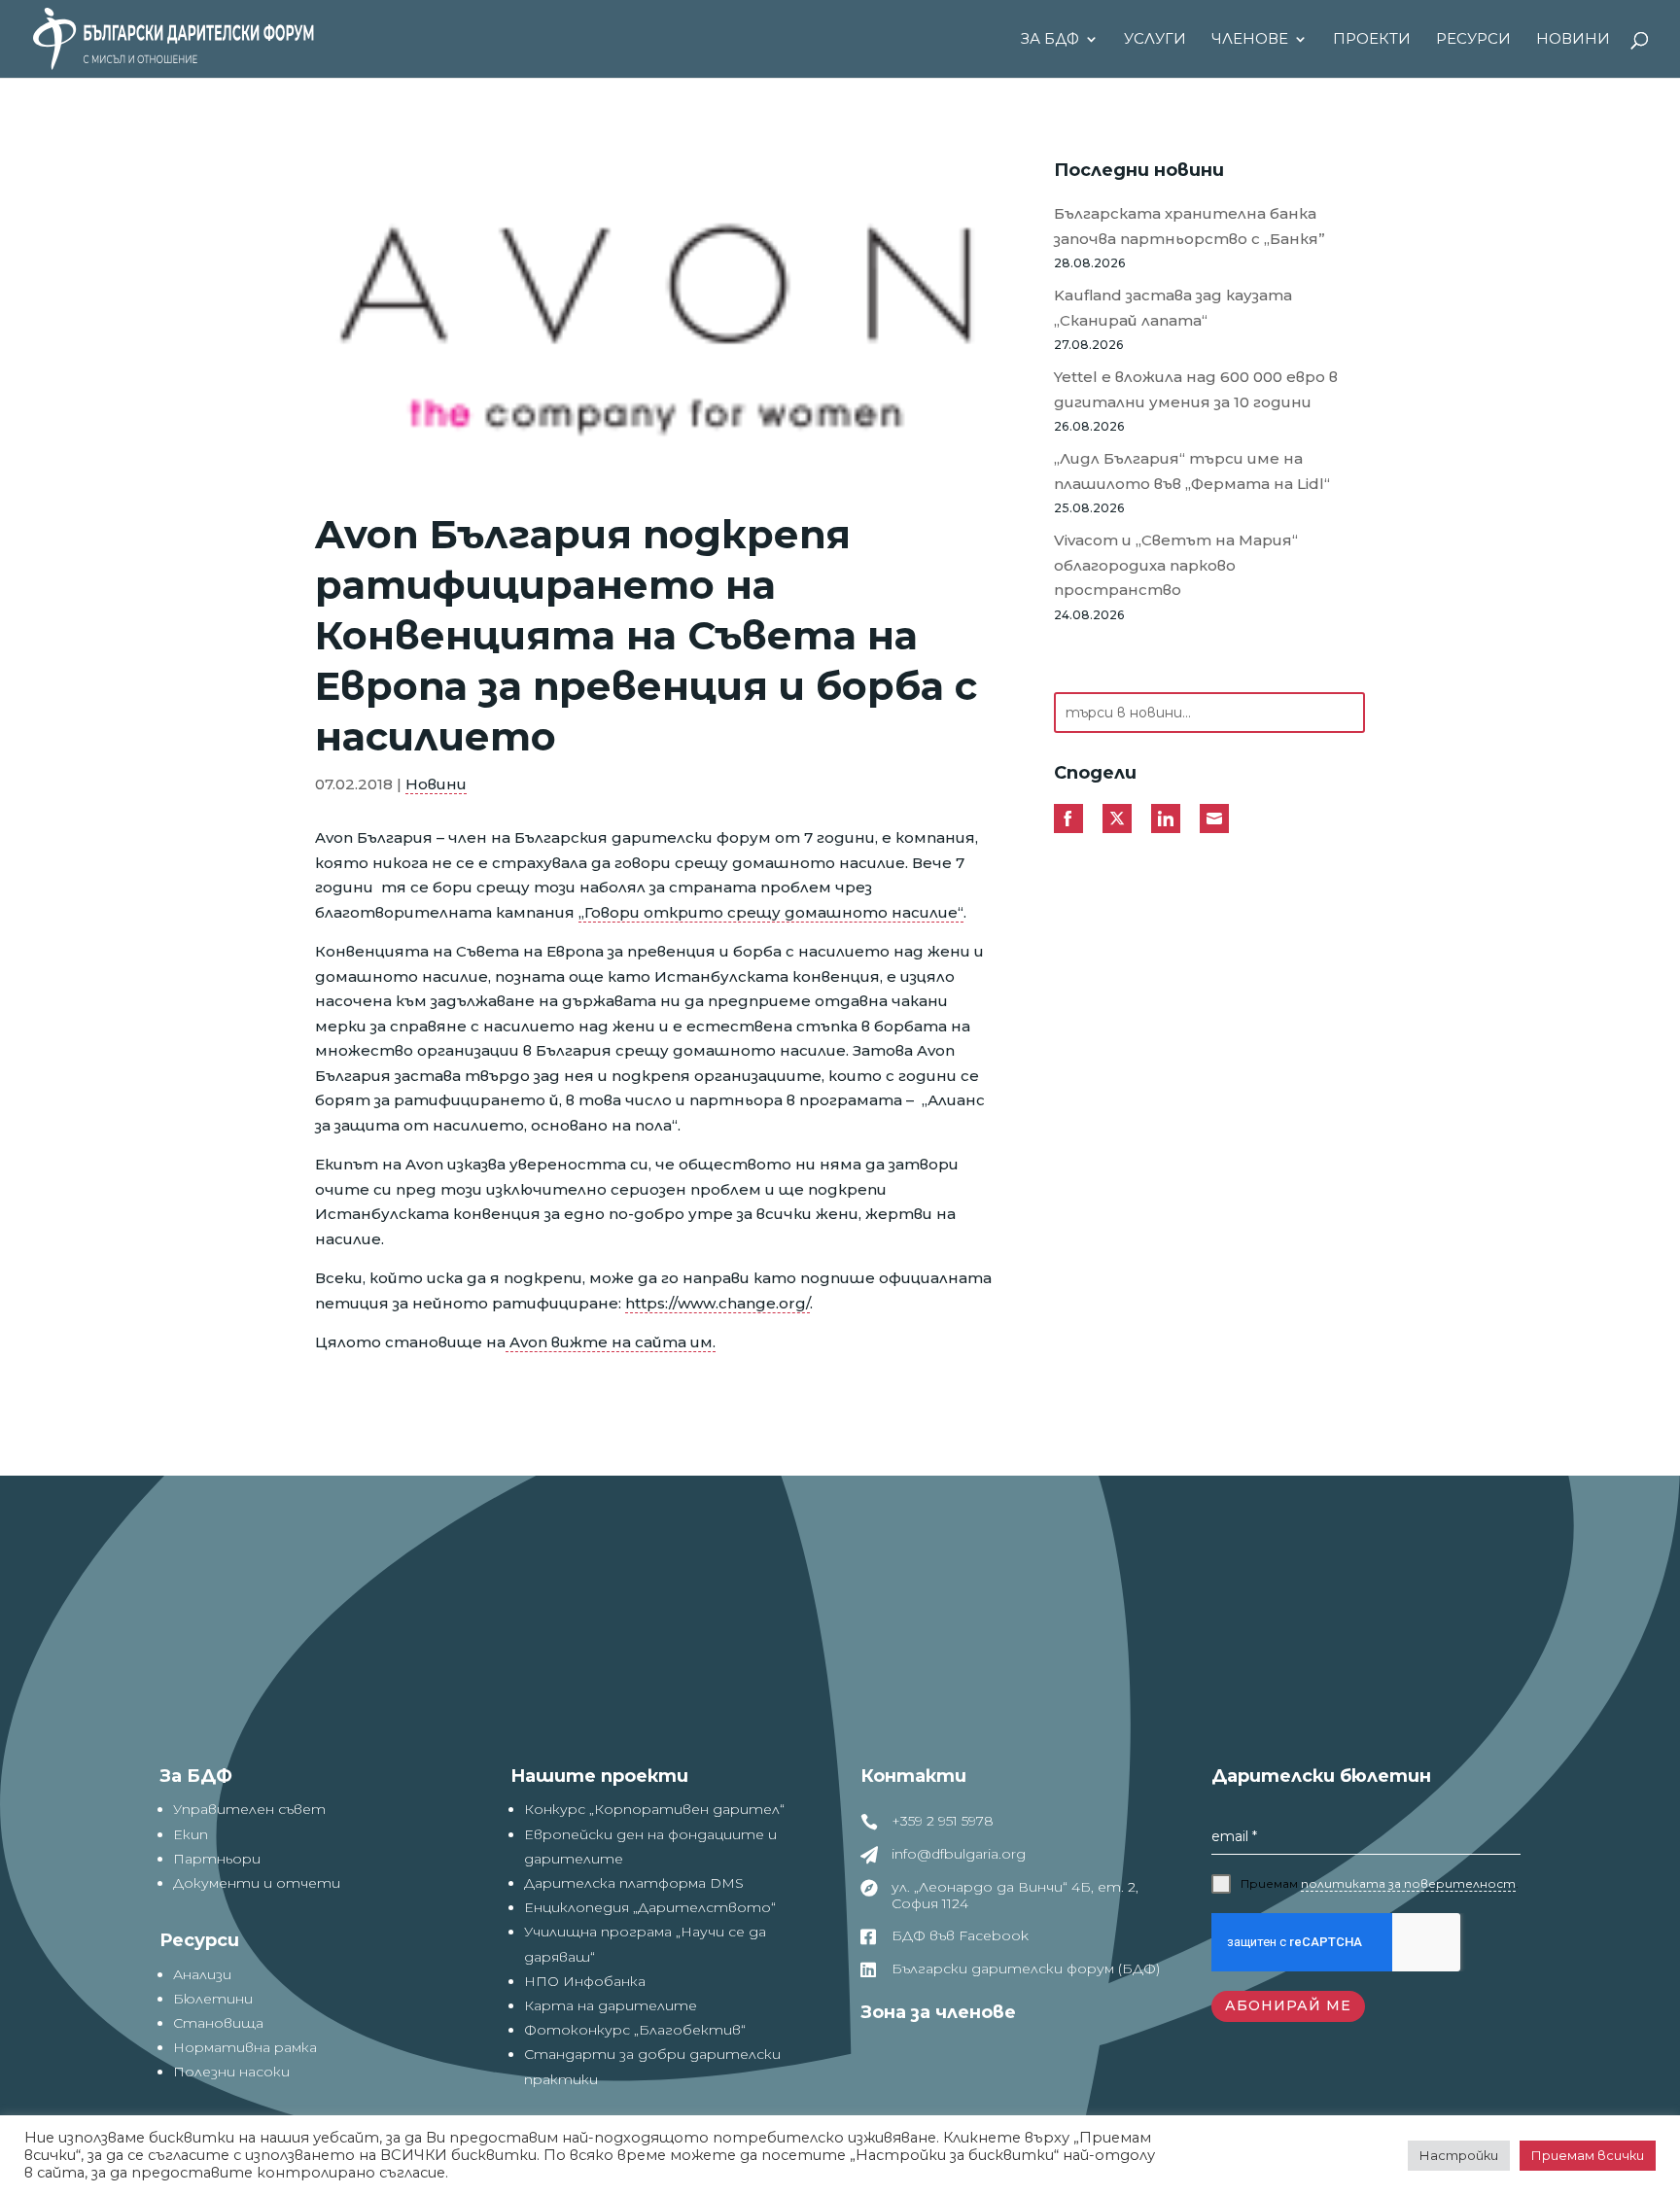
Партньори (217, 1859)
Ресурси (1473, 40)
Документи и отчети (257, 1883)
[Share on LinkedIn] (1166, 819)
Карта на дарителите (611, 2005)
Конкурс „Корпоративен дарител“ (654, 1809)
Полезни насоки (231, 2072)
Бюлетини (213, 1999)
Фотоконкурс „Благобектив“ (635, 2030)
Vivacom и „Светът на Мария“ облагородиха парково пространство (1176, 565)
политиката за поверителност (1408, 1883)
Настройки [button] (1459, 2155)
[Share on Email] (1214, 819)
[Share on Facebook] (1068, 819)
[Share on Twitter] (1117, 819)
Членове (1250, 40)
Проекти (1372, 40)
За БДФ (1050, 40)
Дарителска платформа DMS (634, 1883)
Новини (1573, 40)
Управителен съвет (249, 1809)
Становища (218, 2023)
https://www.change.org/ (717, 1303)
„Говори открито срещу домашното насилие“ (771, 912)
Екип (191, 1834)
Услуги (1155, 40)
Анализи (202, 1974)
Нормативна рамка (245, 2047)
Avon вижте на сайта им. (611, 1342)
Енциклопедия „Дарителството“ (650, 1907)
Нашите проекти (599, 1776)
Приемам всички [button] (1588, 2155)
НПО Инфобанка (585, 1981)
